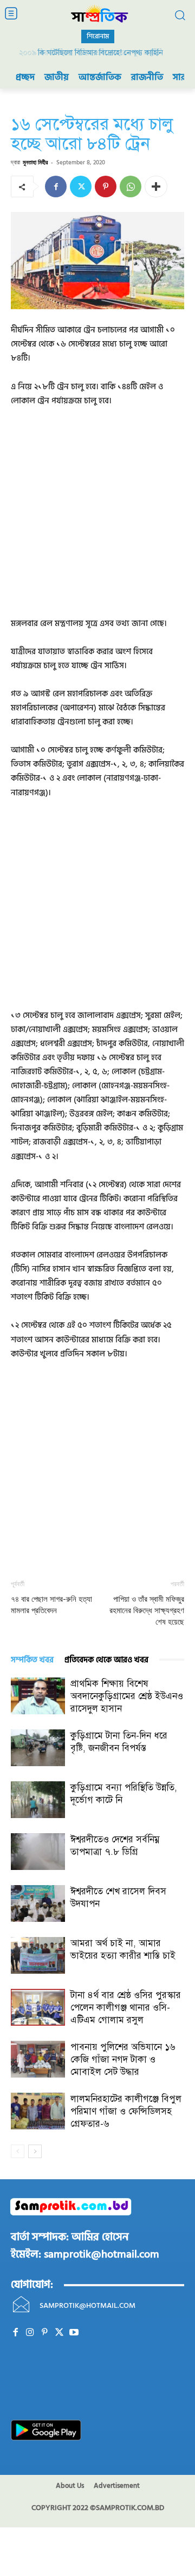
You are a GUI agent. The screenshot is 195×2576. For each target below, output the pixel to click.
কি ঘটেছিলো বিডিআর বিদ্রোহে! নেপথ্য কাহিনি (98, 53)
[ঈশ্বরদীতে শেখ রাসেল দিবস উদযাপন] (38, 1904)
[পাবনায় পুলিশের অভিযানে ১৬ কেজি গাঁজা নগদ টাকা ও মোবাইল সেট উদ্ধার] (38, 2059)
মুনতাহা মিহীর (35, 162)
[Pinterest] (106, 187)
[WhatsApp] (131, 187)
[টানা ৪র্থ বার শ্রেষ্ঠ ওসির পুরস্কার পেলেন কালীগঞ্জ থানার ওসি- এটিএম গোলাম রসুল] (38, 2008)
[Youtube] (74, 2332)
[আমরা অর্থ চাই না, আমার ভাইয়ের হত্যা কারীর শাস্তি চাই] (38, 1956)
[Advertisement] (97, 520)
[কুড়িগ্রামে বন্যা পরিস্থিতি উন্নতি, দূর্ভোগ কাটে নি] (38, 1800)
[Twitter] (81, 187)
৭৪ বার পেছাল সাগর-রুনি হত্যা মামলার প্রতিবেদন (51, 1605)
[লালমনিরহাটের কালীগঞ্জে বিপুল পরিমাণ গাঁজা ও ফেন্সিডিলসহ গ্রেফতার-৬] (38, 2111)
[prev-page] (18, 2151)
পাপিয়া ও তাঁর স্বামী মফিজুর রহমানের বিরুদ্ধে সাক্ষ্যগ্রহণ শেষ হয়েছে (147, 1610)
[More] (156, 187)
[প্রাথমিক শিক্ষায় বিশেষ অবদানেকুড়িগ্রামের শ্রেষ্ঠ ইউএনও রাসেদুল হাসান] (38, 1696)
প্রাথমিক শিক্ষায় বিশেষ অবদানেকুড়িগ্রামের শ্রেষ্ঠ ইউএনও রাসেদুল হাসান (127, 1696)
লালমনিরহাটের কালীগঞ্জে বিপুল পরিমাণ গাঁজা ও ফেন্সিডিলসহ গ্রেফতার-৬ (126, 2111)
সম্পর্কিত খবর (32, 1660)
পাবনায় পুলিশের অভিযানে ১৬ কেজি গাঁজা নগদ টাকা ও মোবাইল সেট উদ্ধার (123, 2059)
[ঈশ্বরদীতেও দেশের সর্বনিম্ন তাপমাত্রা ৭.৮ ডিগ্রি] (38, 1852)
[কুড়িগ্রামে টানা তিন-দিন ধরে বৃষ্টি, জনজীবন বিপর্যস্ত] (38, 1748)
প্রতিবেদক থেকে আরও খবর (106, 1660)
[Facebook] (56, 187)
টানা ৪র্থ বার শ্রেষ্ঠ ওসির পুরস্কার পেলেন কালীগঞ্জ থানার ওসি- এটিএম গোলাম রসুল (126, 2008)
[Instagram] (30, 2332)
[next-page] (35, 2151)
